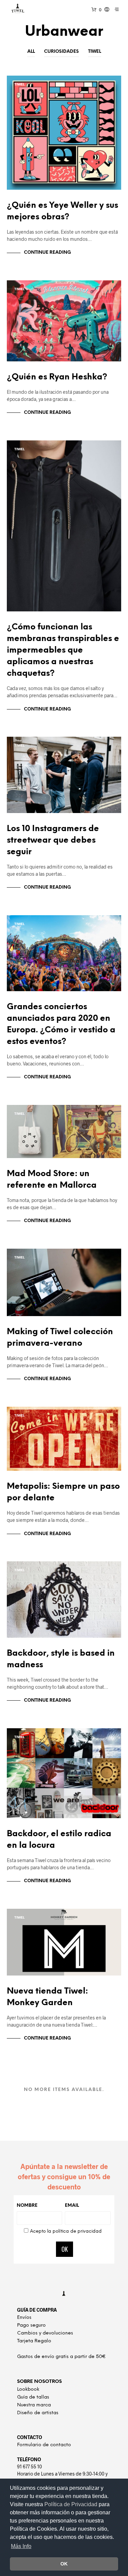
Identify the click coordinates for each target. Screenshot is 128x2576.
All (31, 52)
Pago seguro (31, 2325)
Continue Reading (47, 253)
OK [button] (64, 2564)
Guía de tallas (33, 2397)
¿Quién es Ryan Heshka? (57, 377)
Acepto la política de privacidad (66, 2231)
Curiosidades (61, 52)
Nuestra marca (34, 2405)
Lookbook (28, 2390)
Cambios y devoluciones (45, 2333)
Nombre (27, 2206)
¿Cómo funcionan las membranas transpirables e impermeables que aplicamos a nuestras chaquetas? (63, 650)
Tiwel (95, 52)
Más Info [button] (21, 2546)
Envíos (24, 2318)
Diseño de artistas (38, 2413)
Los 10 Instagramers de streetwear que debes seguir (53, 840)
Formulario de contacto (44, 2445)
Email (72, 2206)
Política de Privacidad (72, 2504)
